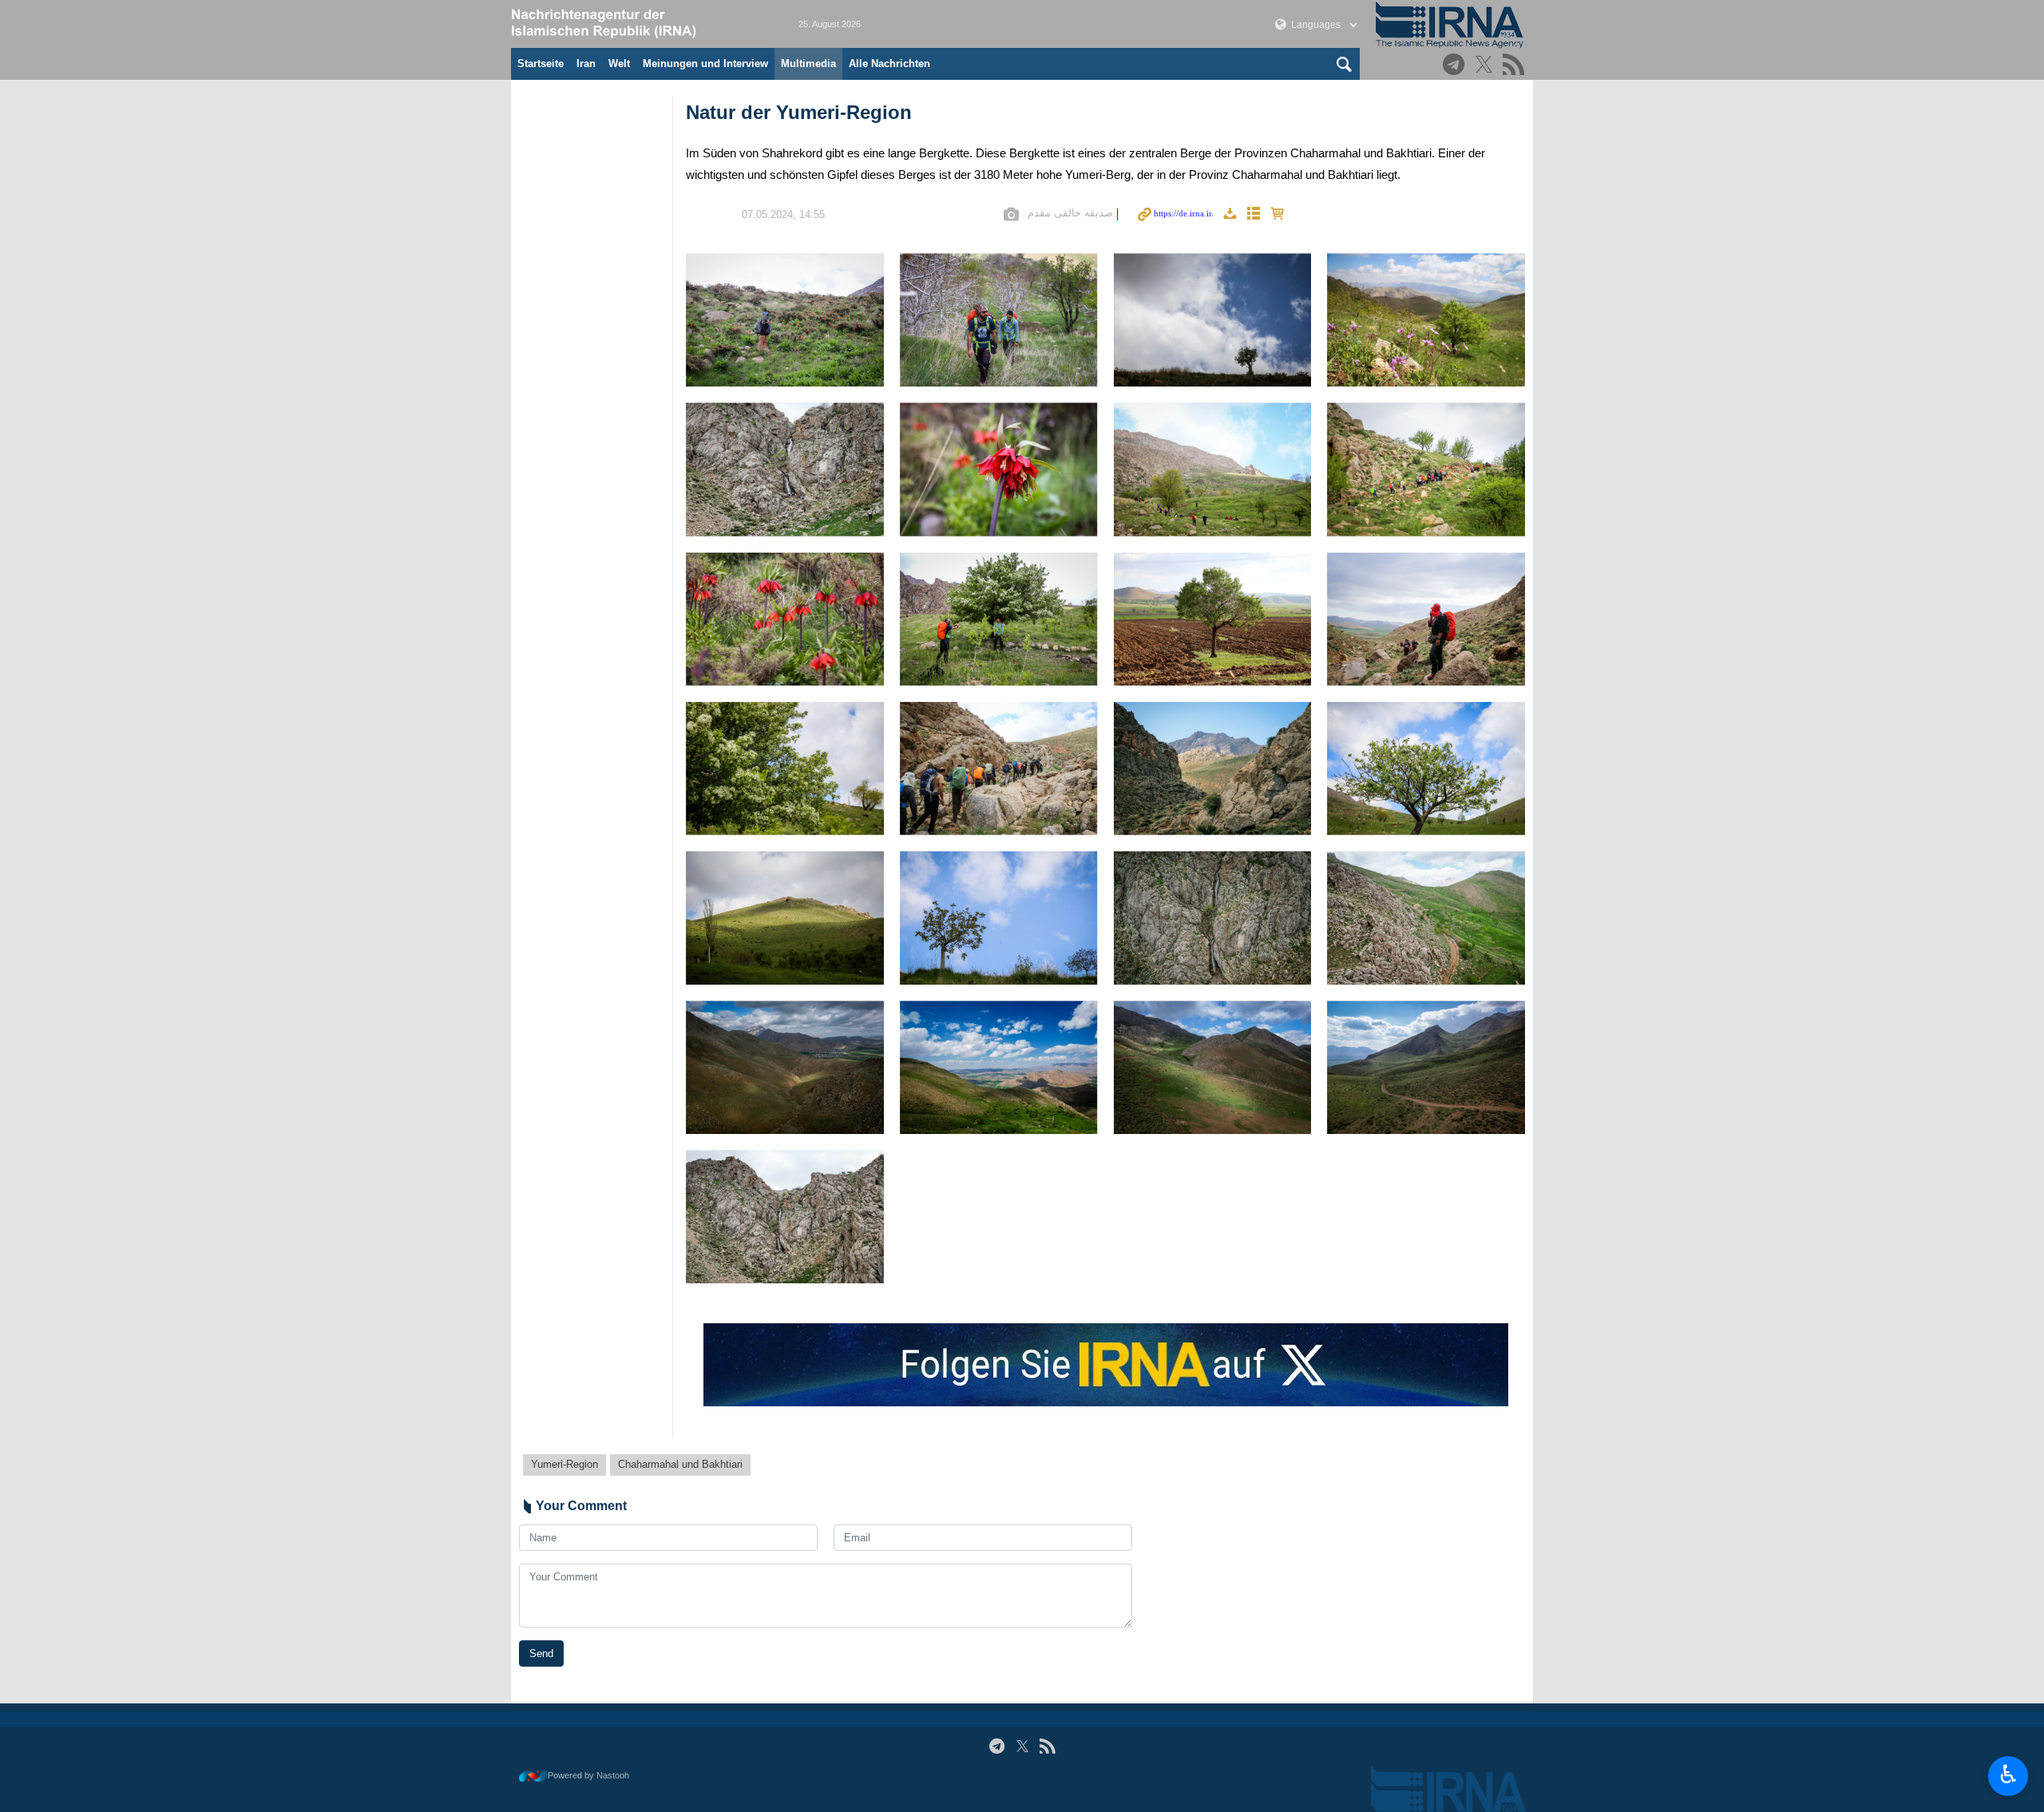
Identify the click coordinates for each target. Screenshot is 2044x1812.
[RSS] (1516, 66)
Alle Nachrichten (889, 63)
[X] (1486, 66)
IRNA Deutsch (639, 24)
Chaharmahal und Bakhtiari (680, 1464)
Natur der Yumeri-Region (799, 112)
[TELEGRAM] (1456, 66)
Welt (619, 63)
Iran (586, 63)
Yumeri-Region (564, 1464)
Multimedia (808, 63)
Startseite (541, 63)
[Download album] (1230, 214)
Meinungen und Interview (705, 63)
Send (541, 1653)
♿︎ (2008, 1774)
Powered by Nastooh (588, 1775)
